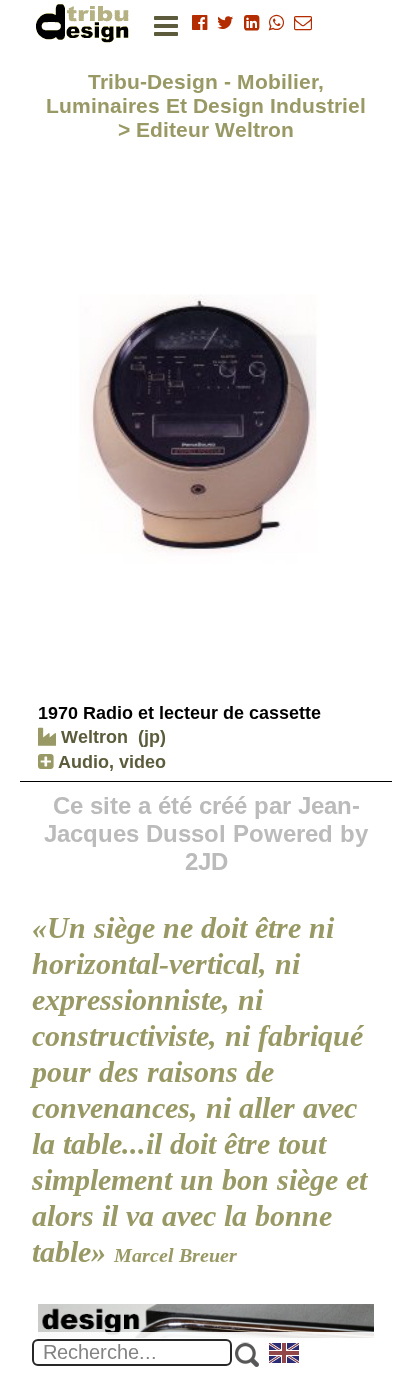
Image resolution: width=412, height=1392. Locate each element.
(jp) (152, 737)
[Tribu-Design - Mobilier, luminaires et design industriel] (86, 22)
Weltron (92, 737)
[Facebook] (199, 23)
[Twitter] (225, 23)
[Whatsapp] (276, 23)
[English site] (285, 1355)
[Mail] (303, 23)
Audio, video (109, 762)
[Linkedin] (251, 23)
